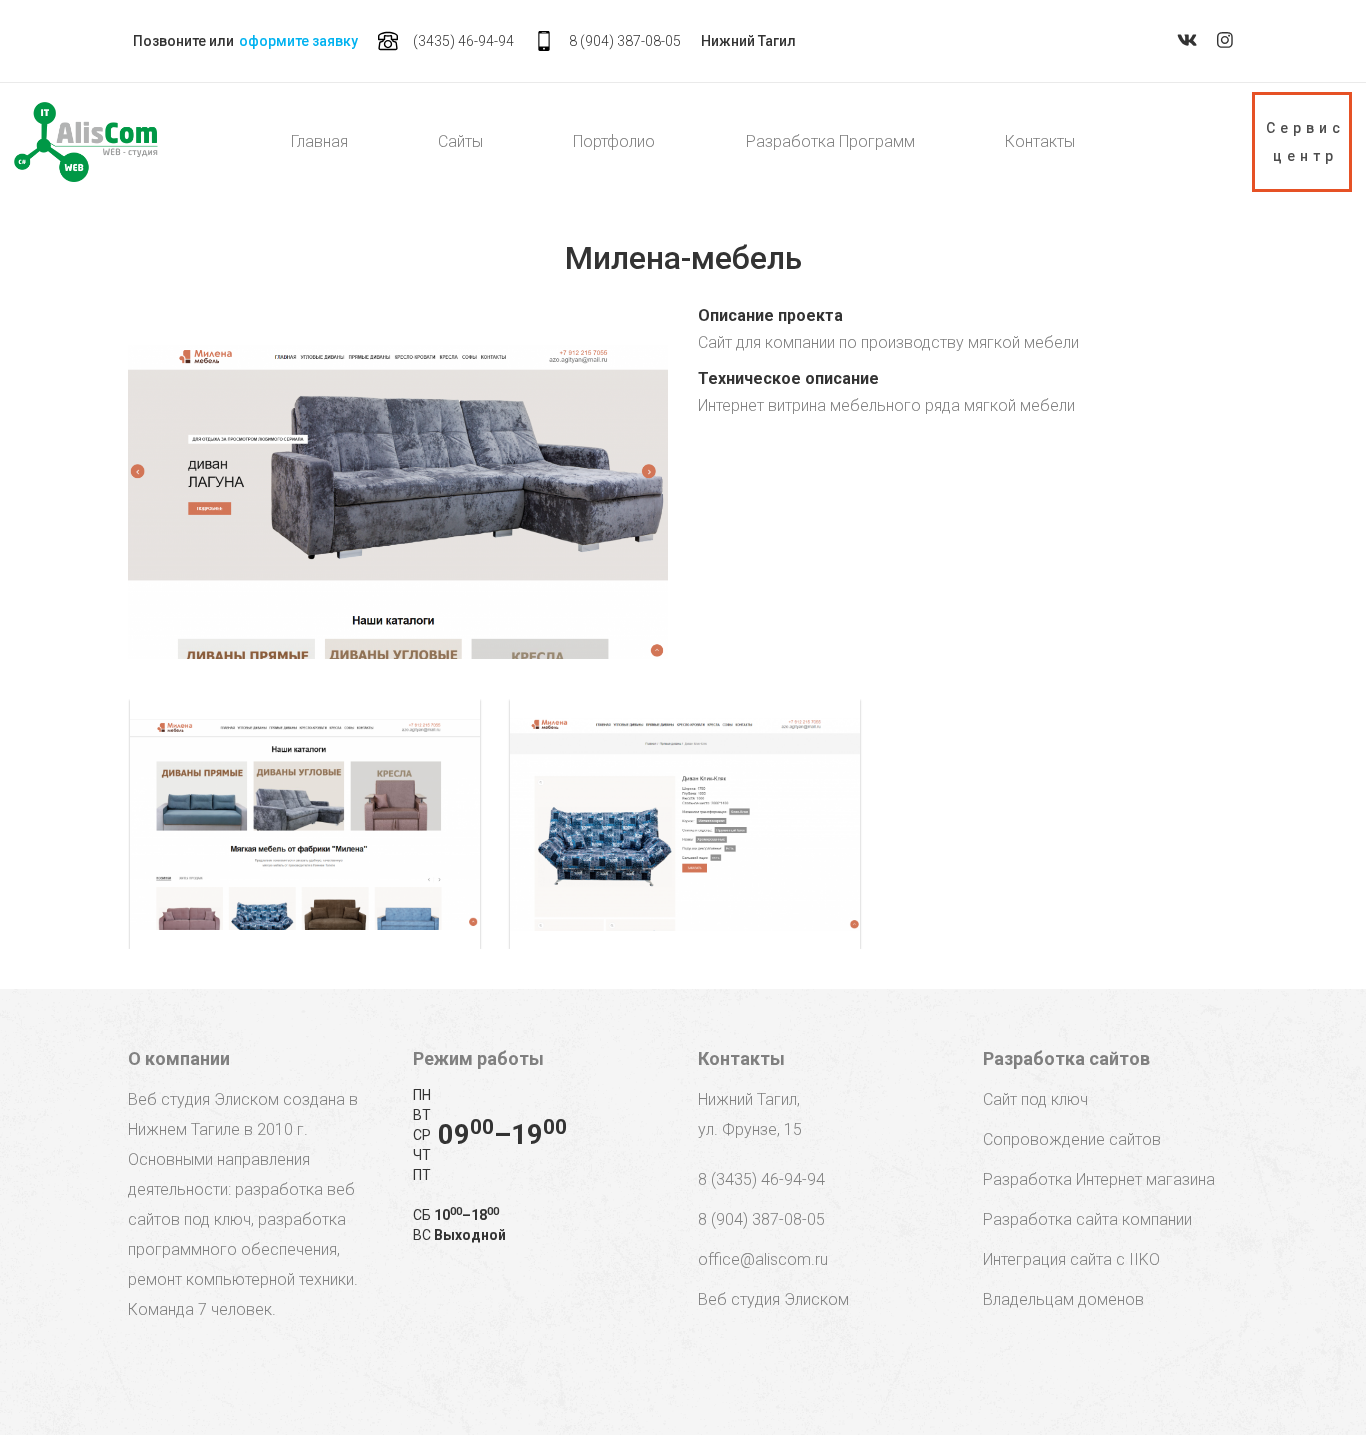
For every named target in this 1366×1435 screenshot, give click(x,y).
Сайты (460, 141)
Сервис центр (1305, 142)
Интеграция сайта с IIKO (1071, 1259)
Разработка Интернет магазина (1099, 1179)
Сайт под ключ (1035, 1099)
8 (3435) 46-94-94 (761, 1179)
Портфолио (614, 141)
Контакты (1040, 141)
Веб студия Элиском (773, 1299)
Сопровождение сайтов (1072, 1139)
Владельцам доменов (1063, 1299)
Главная (319, 141)
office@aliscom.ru (763, 1259)
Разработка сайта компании (1087, 1219)
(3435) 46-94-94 (463, 41)
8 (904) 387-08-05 (625, 41)
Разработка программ (830, 141)
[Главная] (86, 142)
